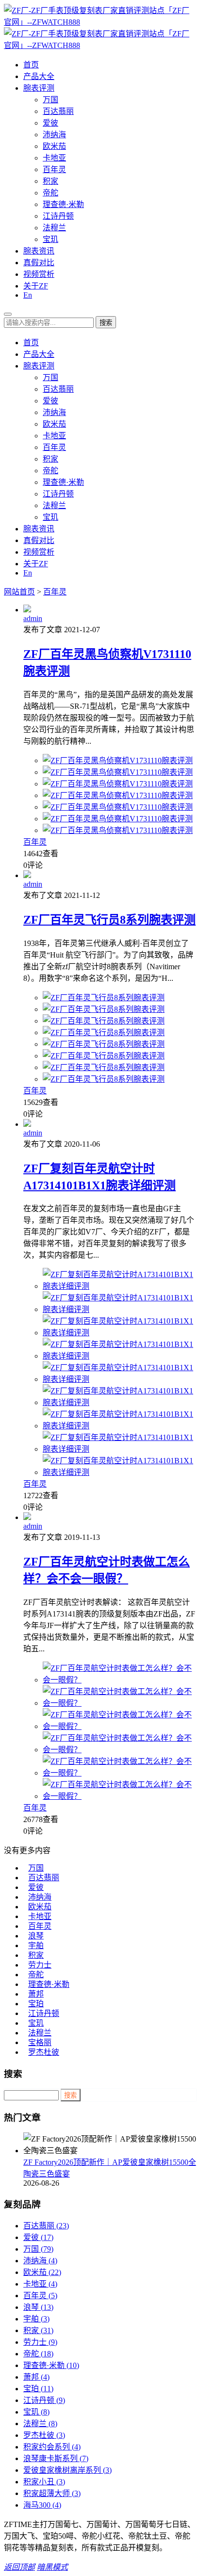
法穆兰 (54, 228)
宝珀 (36, 2004)
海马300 (42, 2505)
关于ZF (36, 286)
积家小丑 (44, 2482)
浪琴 (36, 1936)
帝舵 (50, 193)
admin (33, 618)
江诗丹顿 (58, 216)
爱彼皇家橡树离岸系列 (67, 2470)
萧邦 (36, 1994)
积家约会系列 (52, 2447)
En (28, 295)
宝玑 (50, 239)
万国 (50, 100)
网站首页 (19, 592)
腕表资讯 (39, 251)
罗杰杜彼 (44, 2052)
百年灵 (54, 169)
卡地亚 (54, 158)
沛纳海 (54, 135)
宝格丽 (40, 2042)
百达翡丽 (58, 111)
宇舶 (36, 1945)
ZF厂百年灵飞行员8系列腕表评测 (109, 920)
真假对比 (39, 263)
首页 (31, 65)
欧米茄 (54, 146)
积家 (50, 181)
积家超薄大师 (52, 2493)
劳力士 (40, 1965)
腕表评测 (39, 88)
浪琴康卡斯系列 (56, 2458)
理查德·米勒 (63, 204)
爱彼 (50, 123)
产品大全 (39, 76)
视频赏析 (39, 274)
